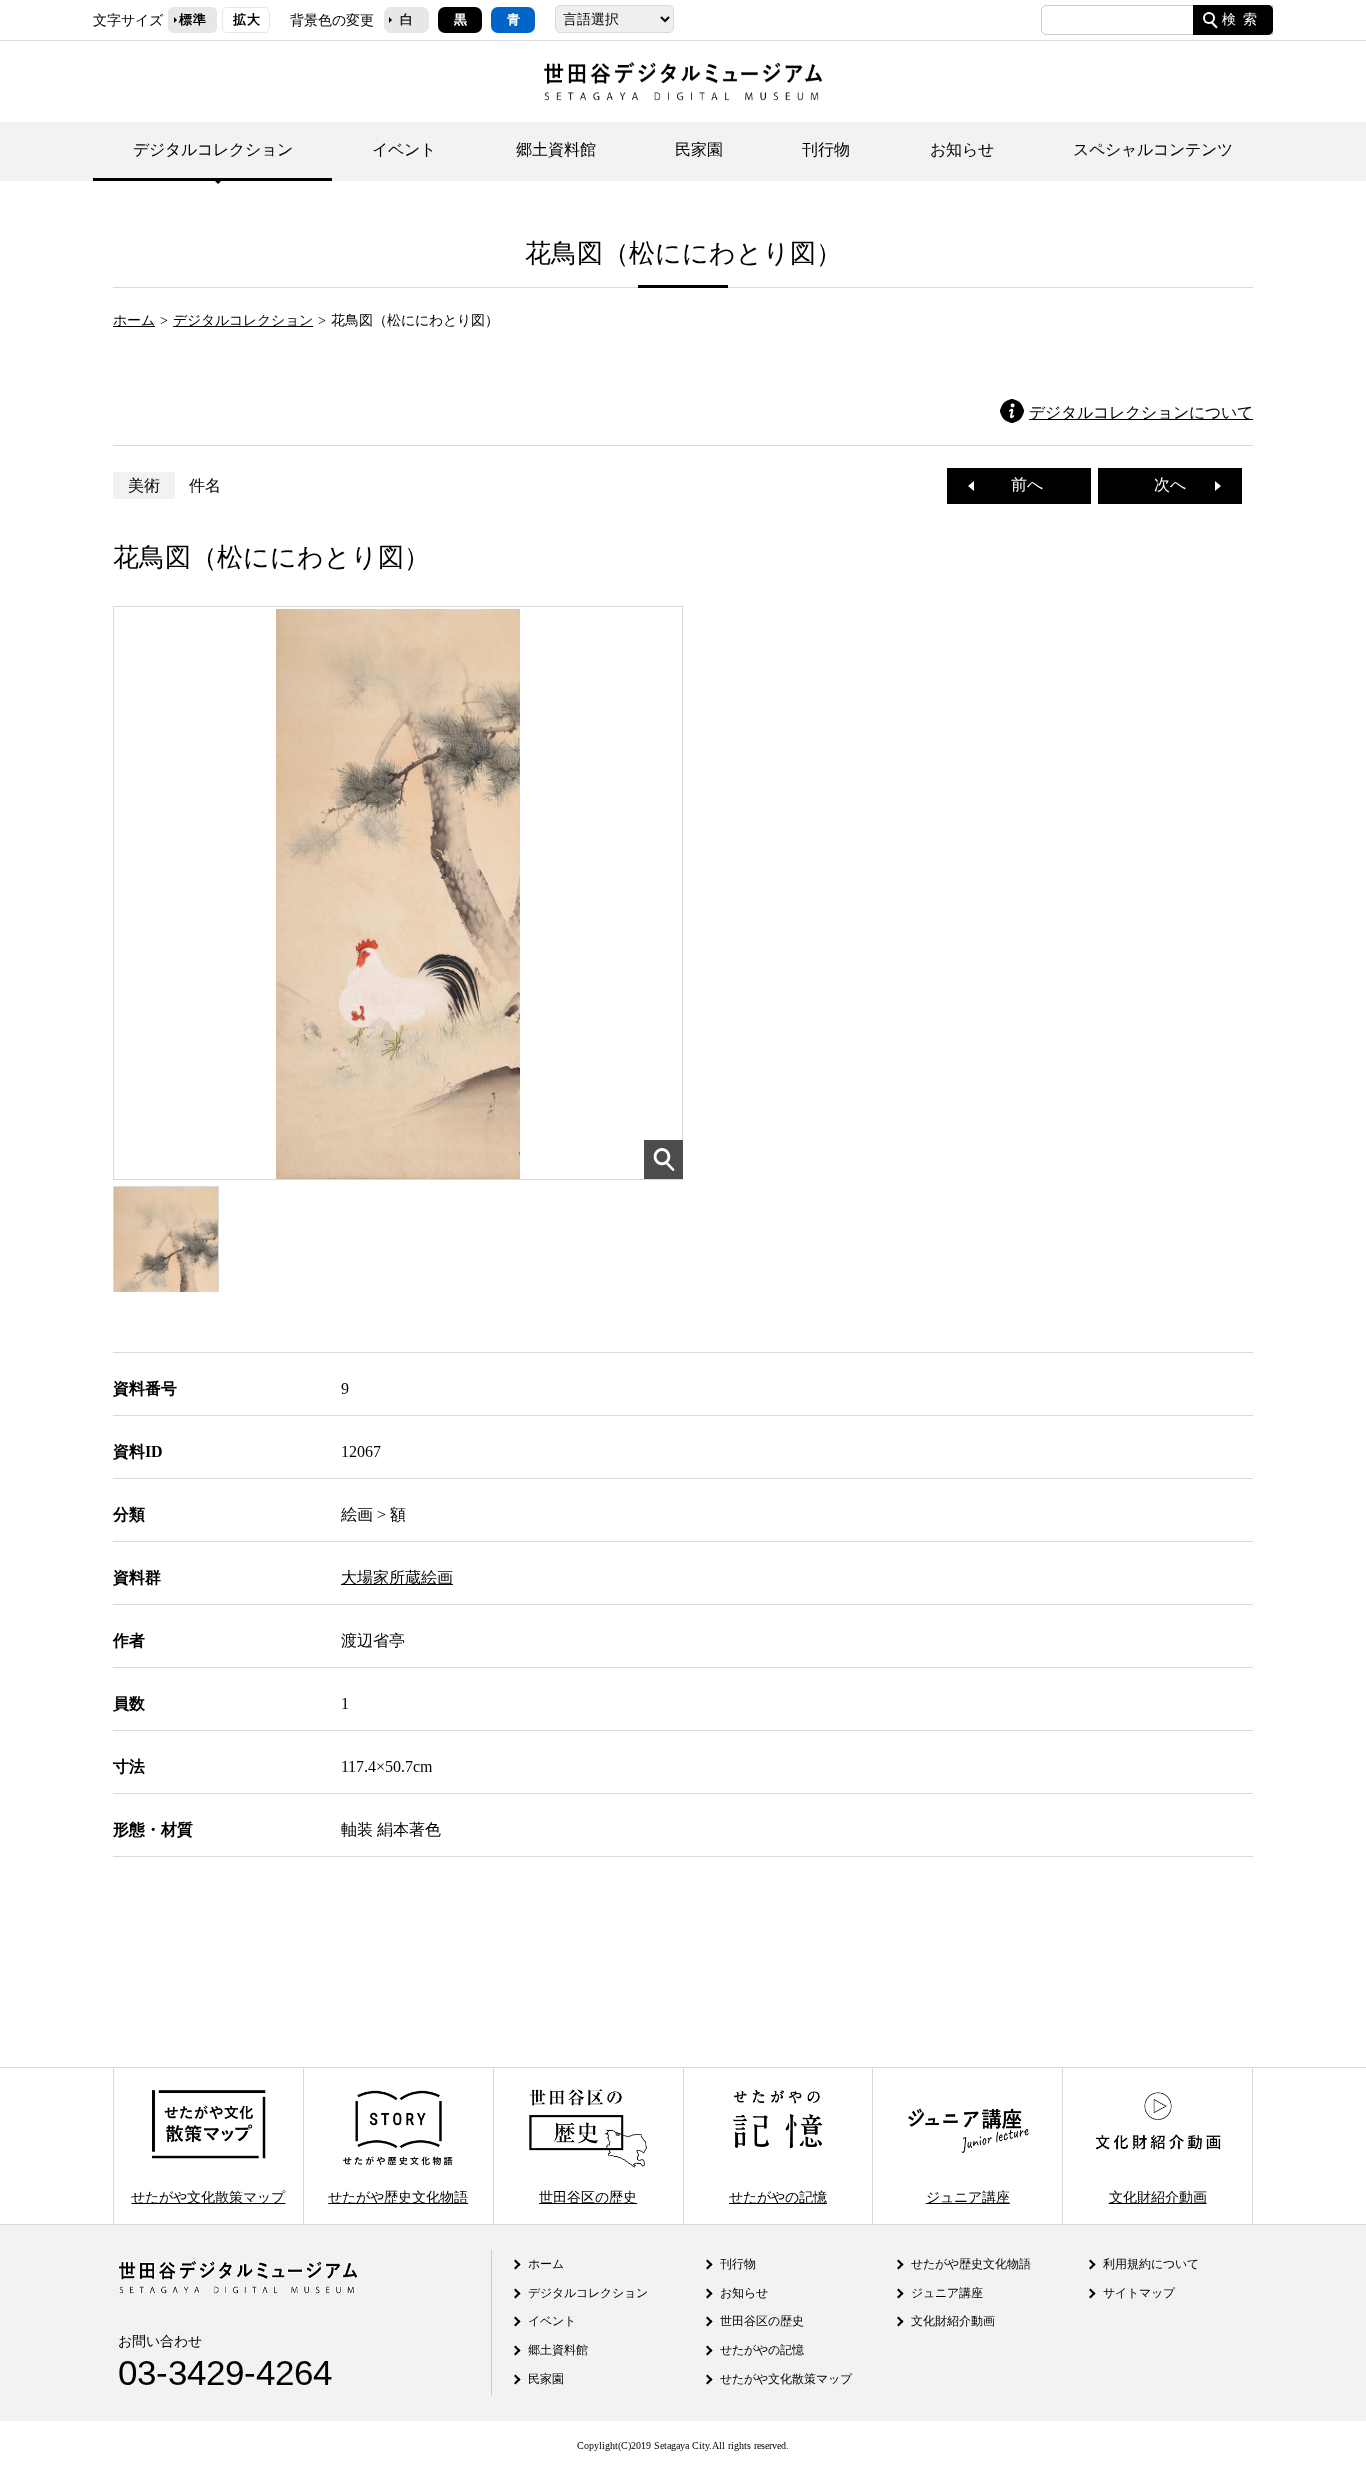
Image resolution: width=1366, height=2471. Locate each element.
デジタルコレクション (213, 149)
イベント (404, 149)
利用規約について (1151, 2264)
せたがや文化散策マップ (208, 2196)
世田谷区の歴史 (588, 2196)
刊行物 (826, 149)
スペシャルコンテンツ (1153, 149)
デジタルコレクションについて (1141, 412)
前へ (1019, 484)
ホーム (134, 320)
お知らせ (962, 149)
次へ (1178, 484)
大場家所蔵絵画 (397, 1577)
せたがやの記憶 (778, 2196)
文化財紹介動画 (1158, 2196)
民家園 (699, 149)
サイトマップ (1139, 2293)
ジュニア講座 (968, 2196)
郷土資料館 (556, 149)
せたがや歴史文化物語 (398, 2196)
